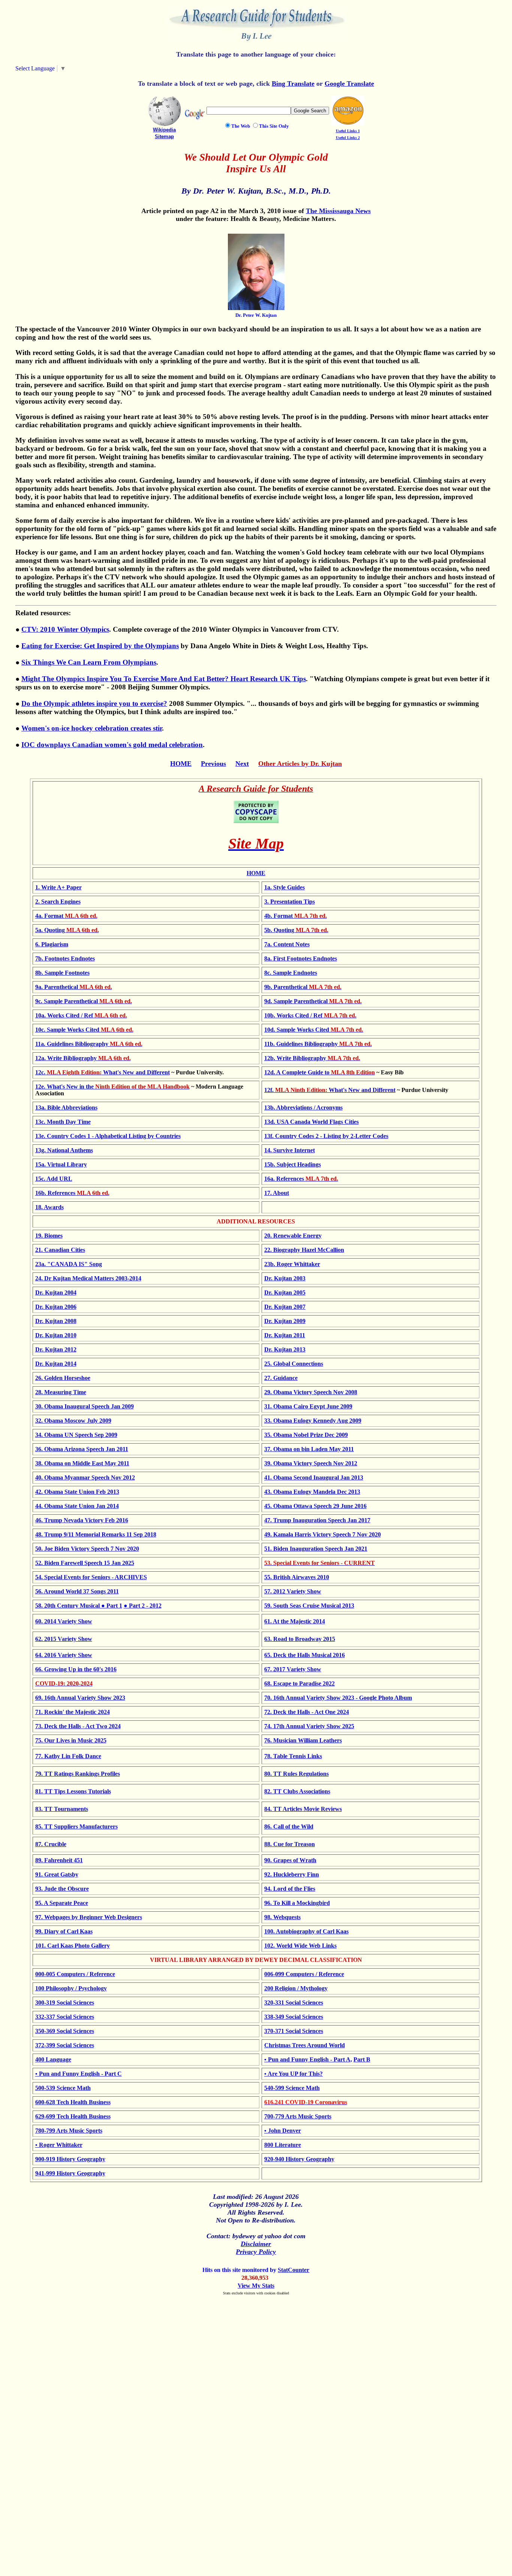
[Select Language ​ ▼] (69, 68)
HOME (181, 764)
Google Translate (349, 84)
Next (242, 764)
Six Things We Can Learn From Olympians (89, 662)
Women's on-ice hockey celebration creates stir (92, 728)
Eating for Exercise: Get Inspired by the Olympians (100, 646)
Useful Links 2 (348, 138)
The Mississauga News (338, 211)
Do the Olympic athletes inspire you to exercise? (94, 703)
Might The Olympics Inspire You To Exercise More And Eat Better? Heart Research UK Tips (164, 679)
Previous (213, 764)
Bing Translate (293, 84)
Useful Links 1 (348, 131)
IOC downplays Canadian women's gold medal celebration (112, 745)
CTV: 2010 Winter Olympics (65, 629)
